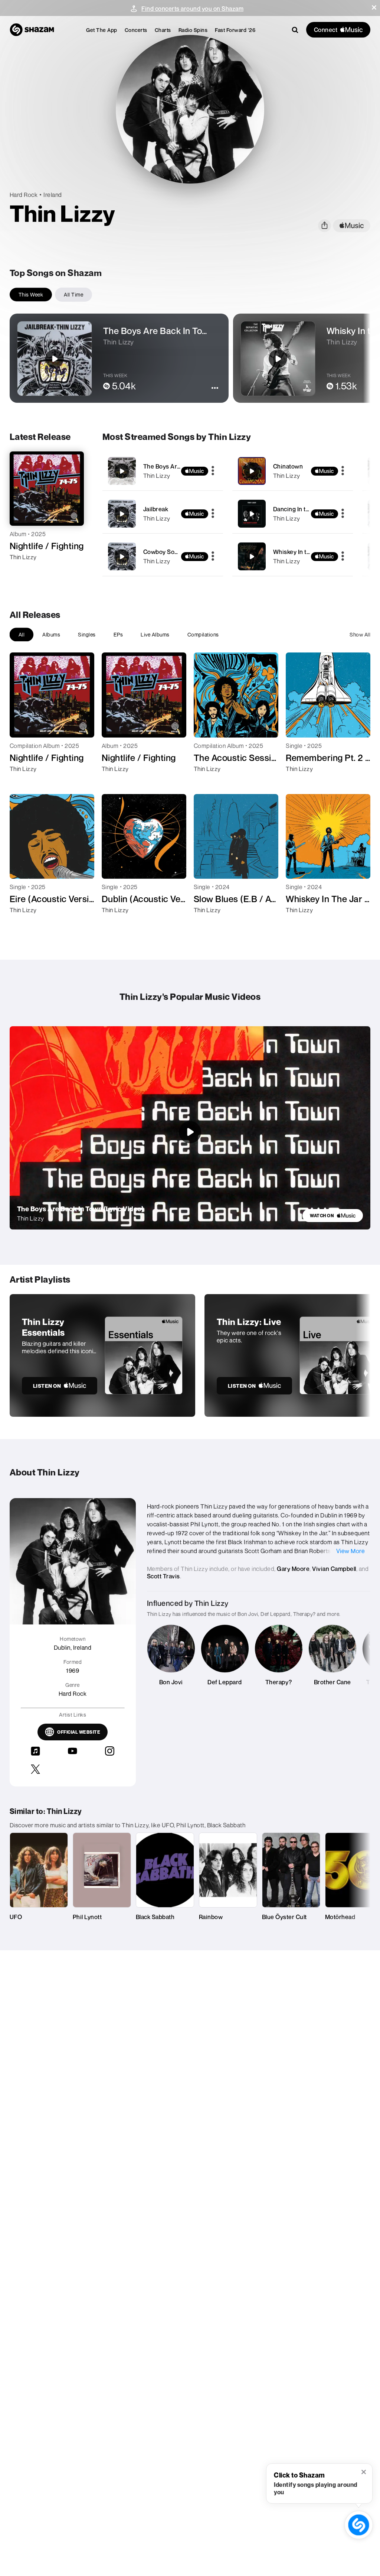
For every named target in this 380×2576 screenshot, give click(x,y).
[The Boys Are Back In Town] (163, 471)
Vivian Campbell (334, 1569)
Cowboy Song (163, 552)
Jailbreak (156, 509)
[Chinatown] (293, 471)
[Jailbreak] (163, 514)
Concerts (136, 30)
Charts (163, 30)
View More (351, 1551)
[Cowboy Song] (163, 556)
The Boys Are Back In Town (181, 466)
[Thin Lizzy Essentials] (102, 1355)
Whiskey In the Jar (298, 552)
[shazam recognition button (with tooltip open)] (358, 2525)
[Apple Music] (23, 570)
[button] (374, 7)
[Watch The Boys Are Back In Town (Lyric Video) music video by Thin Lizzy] (190, 1132)
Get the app (102, 30)
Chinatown (288, 466)
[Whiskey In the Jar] (293, 556)
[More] (213, 471)
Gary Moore (293, 1569)
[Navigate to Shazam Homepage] (32, 30)
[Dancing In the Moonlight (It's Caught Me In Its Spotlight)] (293, 514)
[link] (333, 1216)
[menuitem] (102, 30)
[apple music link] (352, 226)
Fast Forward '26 (235, 30)
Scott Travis (163, 1576)
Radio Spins (193, 30)
